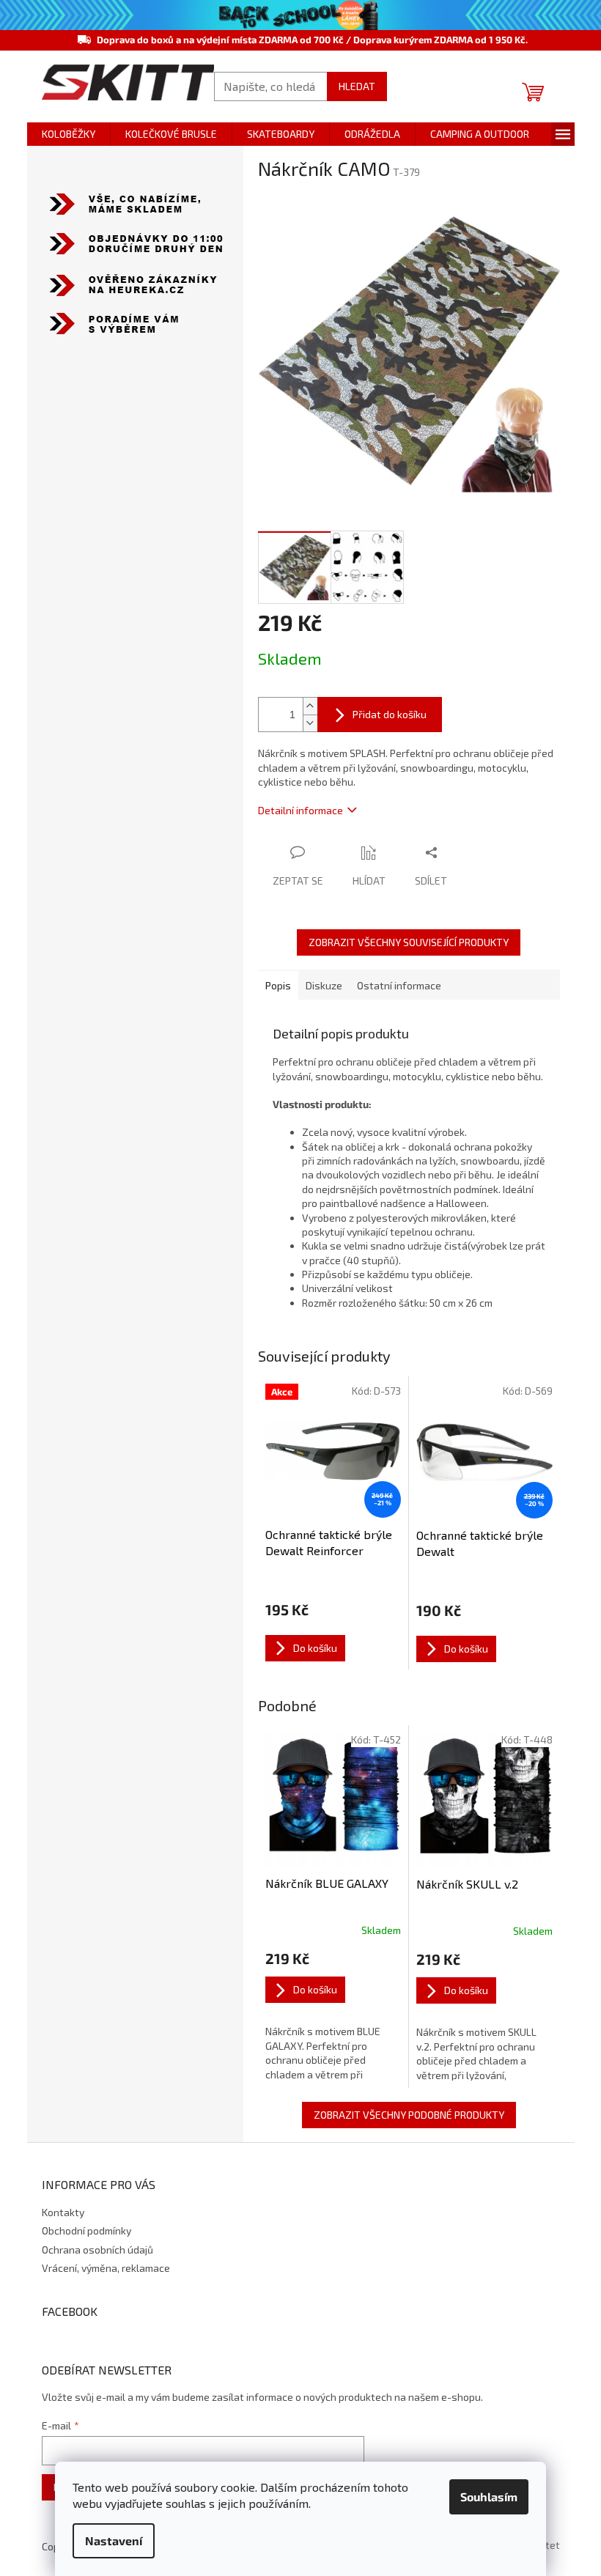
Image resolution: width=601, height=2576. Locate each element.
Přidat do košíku (390, 714)
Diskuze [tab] (324, 985)
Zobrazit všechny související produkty (409, 942)
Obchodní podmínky (86, 2230)
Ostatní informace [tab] (399, 985)
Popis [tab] (278, 985)
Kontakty (63, 2212)
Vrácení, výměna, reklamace (106, 2268)
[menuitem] (69, 134)
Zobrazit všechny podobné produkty (409, 2115)
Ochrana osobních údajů (97, 2250)
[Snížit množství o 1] (310, 723)
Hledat (357, 86)
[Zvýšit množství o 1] (310, 706)
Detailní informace (300, 810)
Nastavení (114, 2540)
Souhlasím (489, 2496)
